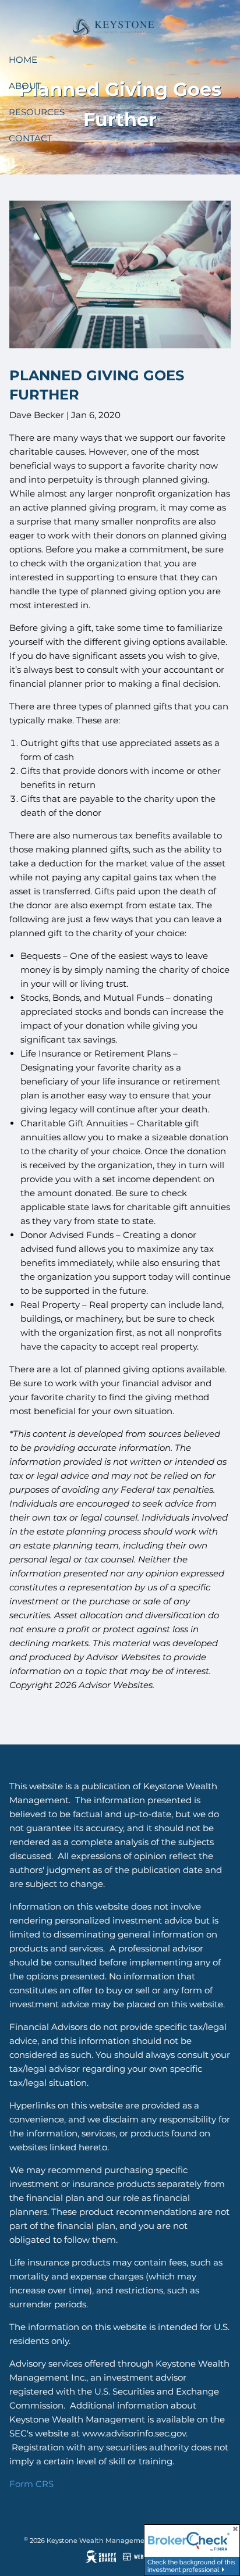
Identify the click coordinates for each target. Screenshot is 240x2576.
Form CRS (31, 2484)
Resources (37, 112)
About (25, 86)
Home (23, 60)
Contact (31, 138)
